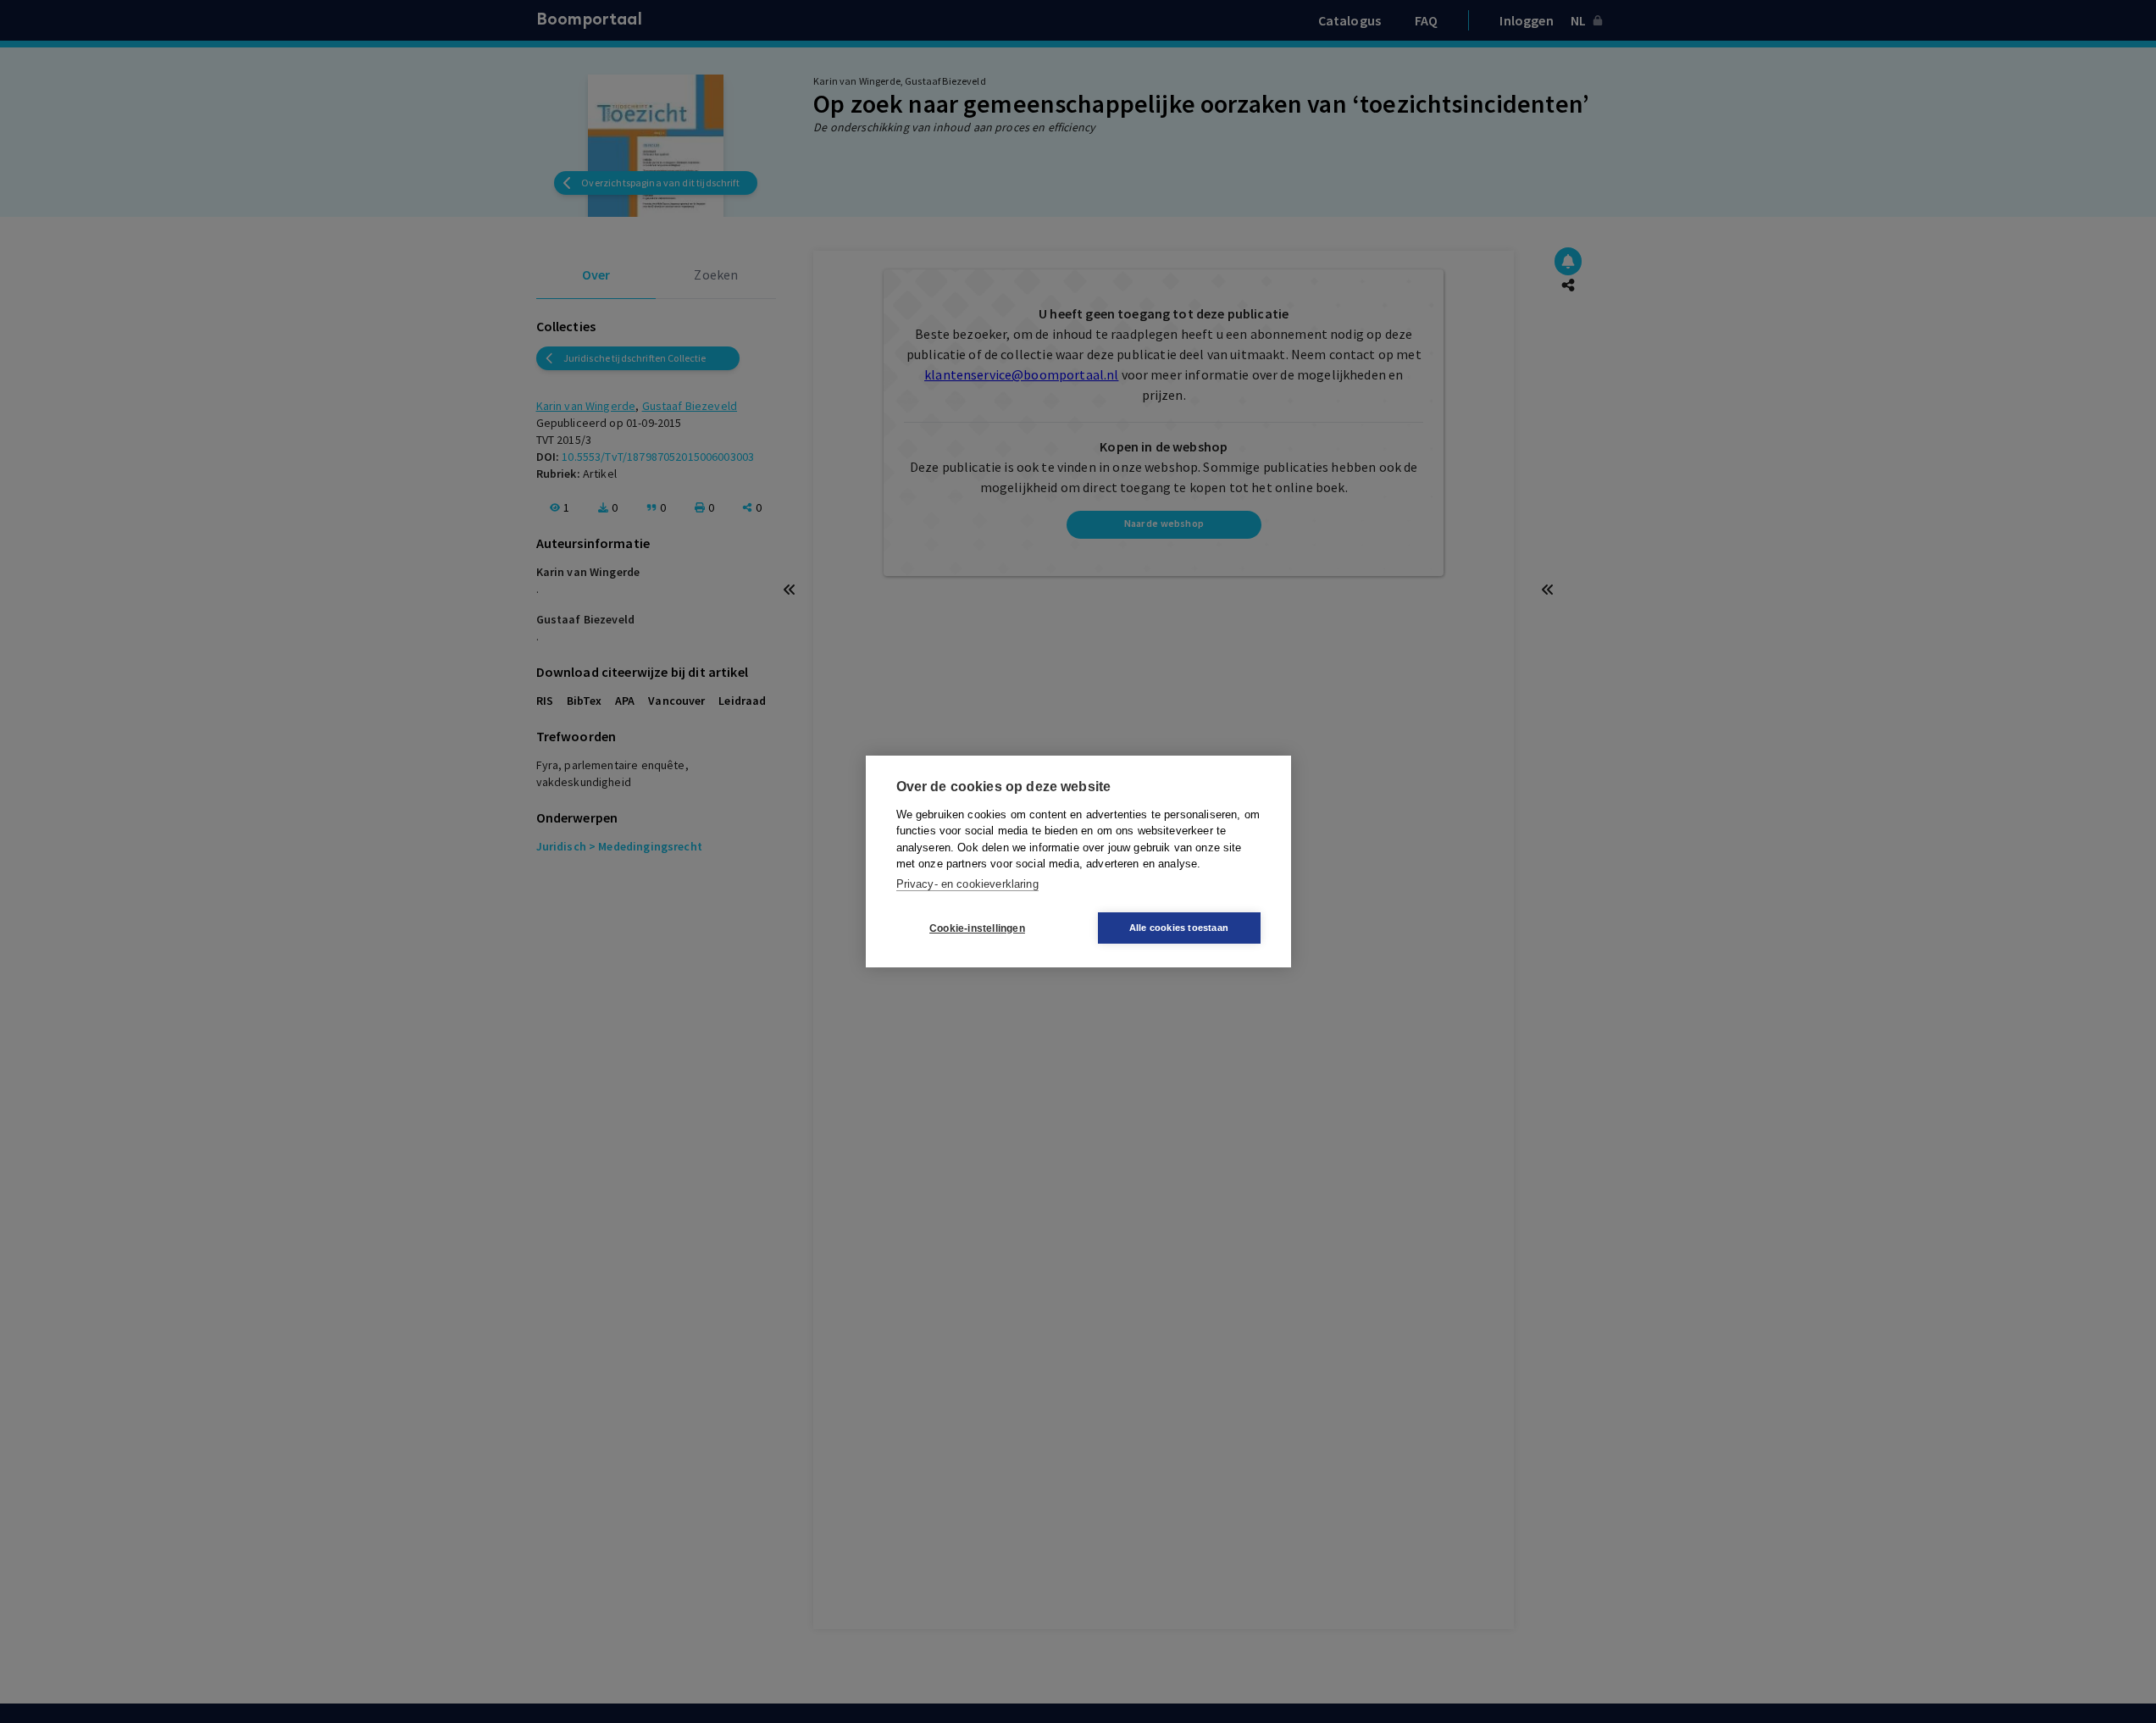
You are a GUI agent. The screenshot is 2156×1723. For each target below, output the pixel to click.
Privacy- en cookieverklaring (967, 884)
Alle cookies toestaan (1179, 928)
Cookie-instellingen (977, 928)
